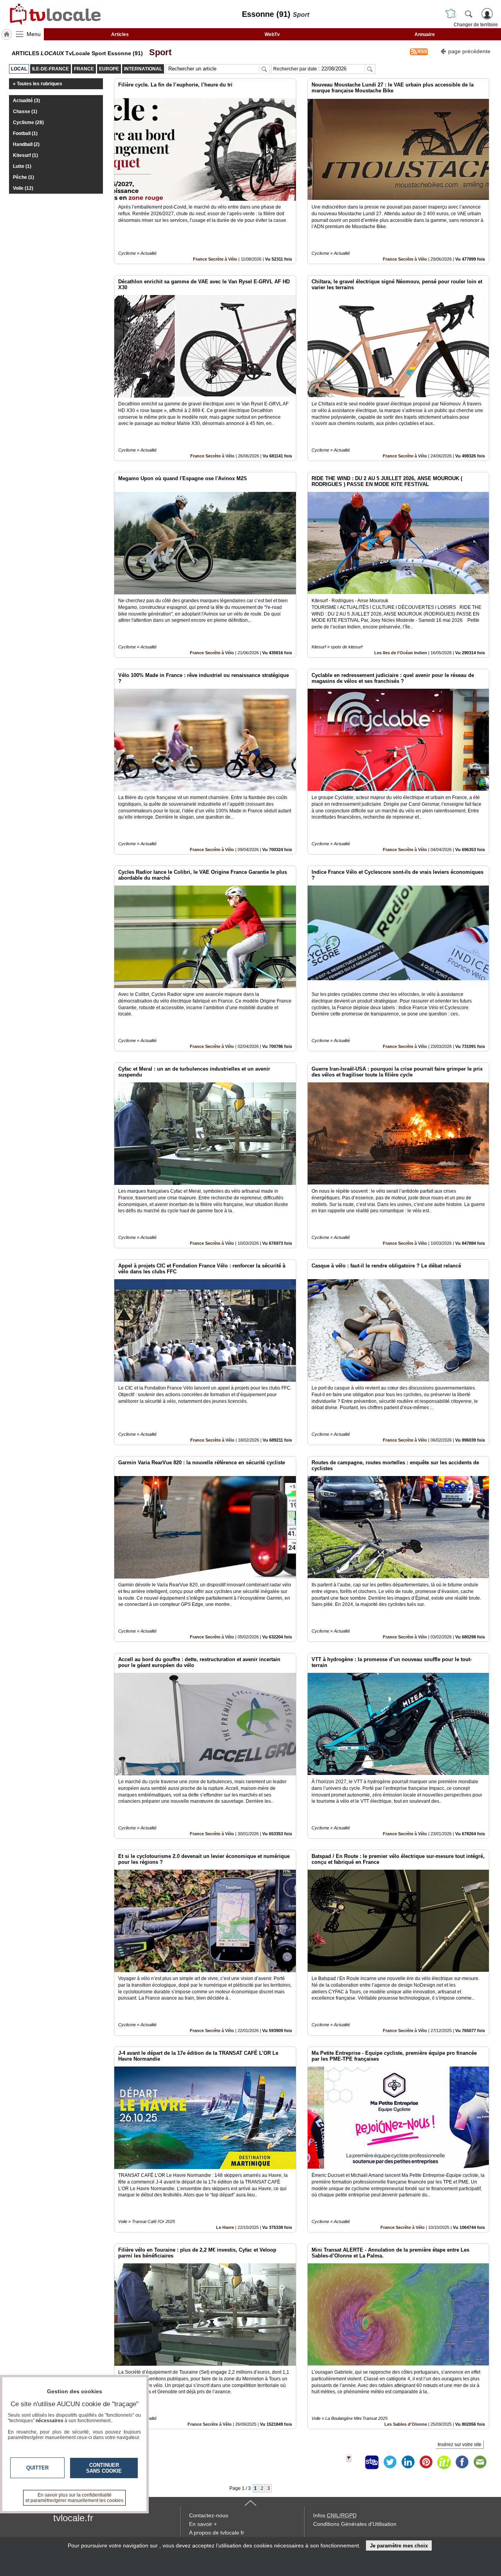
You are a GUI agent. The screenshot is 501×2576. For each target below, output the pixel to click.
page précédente (469, 51)
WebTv (272, 34)
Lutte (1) (22, 166)
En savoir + (203, 2524)
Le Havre (225, 2227)
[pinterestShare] (426, 2462)
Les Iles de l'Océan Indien (401, 653)
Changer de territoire (476, 25)
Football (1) (25, 133)
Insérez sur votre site (460, 2445)
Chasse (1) (25, 112)
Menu (34, 34)
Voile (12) (23, 188)
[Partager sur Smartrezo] (372, 2462)
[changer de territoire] (451, 14)
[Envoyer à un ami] (480, 2462)
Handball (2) (26, 144)
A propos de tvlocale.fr (217, 2533)
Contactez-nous (209, 2515)
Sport (158, 52)
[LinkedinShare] (408, 2462)
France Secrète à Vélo (215, 259)
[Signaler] (354, 2462)
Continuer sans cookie (104, 2468)
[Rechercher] (469, 14)
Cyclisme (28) (28, 122)
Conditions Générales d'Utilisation (355, 2524)
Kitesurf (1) (25, 155)
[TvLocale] (54, 14)
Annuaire (425, 34)
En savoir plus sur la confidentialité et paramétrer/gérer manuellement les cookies (74, 2498)
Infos (335, 2515)
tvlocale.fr (73, 2518)
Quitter (37, 2468)
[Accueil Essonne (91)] (7, 34)
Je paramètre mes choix (399, 2546)
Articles (120, 34)
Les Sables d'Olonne (406, 2424)
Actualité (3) (26, 101)
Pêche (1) (23, 177)
